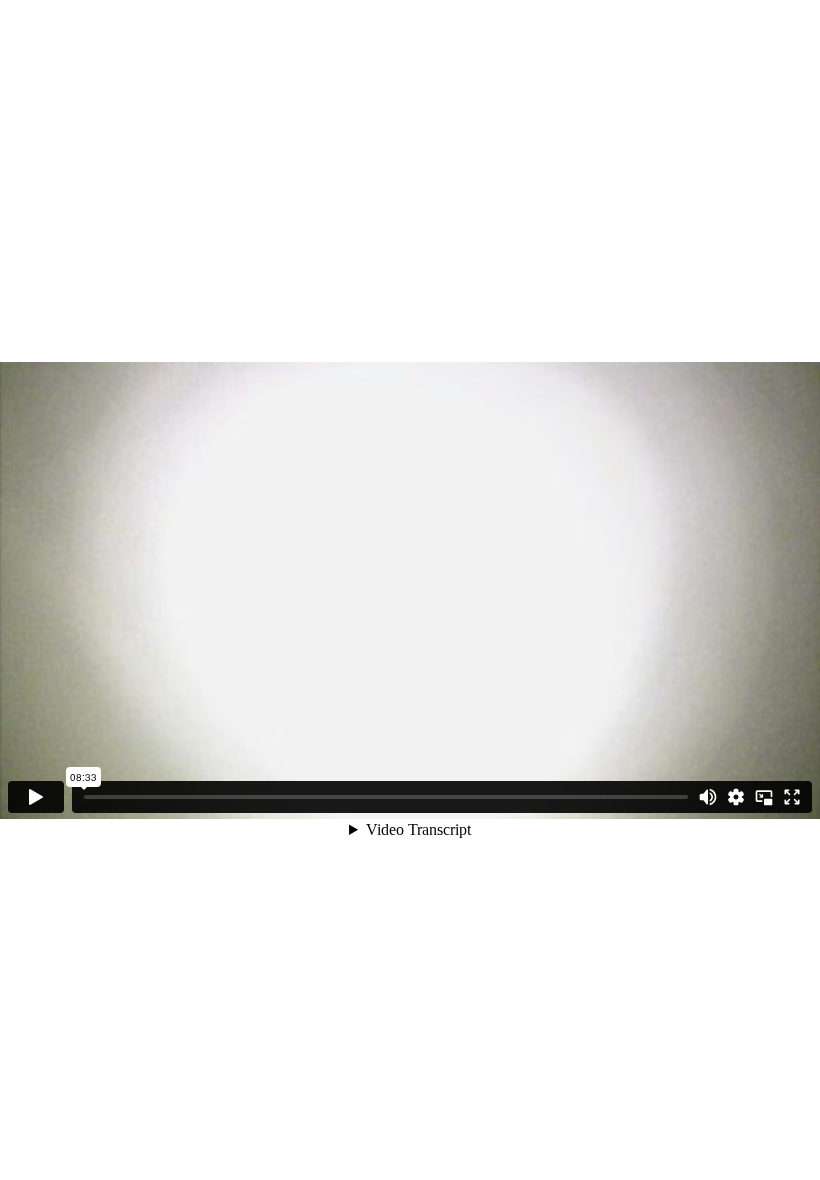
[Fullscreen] (792, 797)
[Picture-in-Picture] (764, 797)
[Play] (36, 797)
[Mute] (708, 797)
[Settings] (736, 797)
